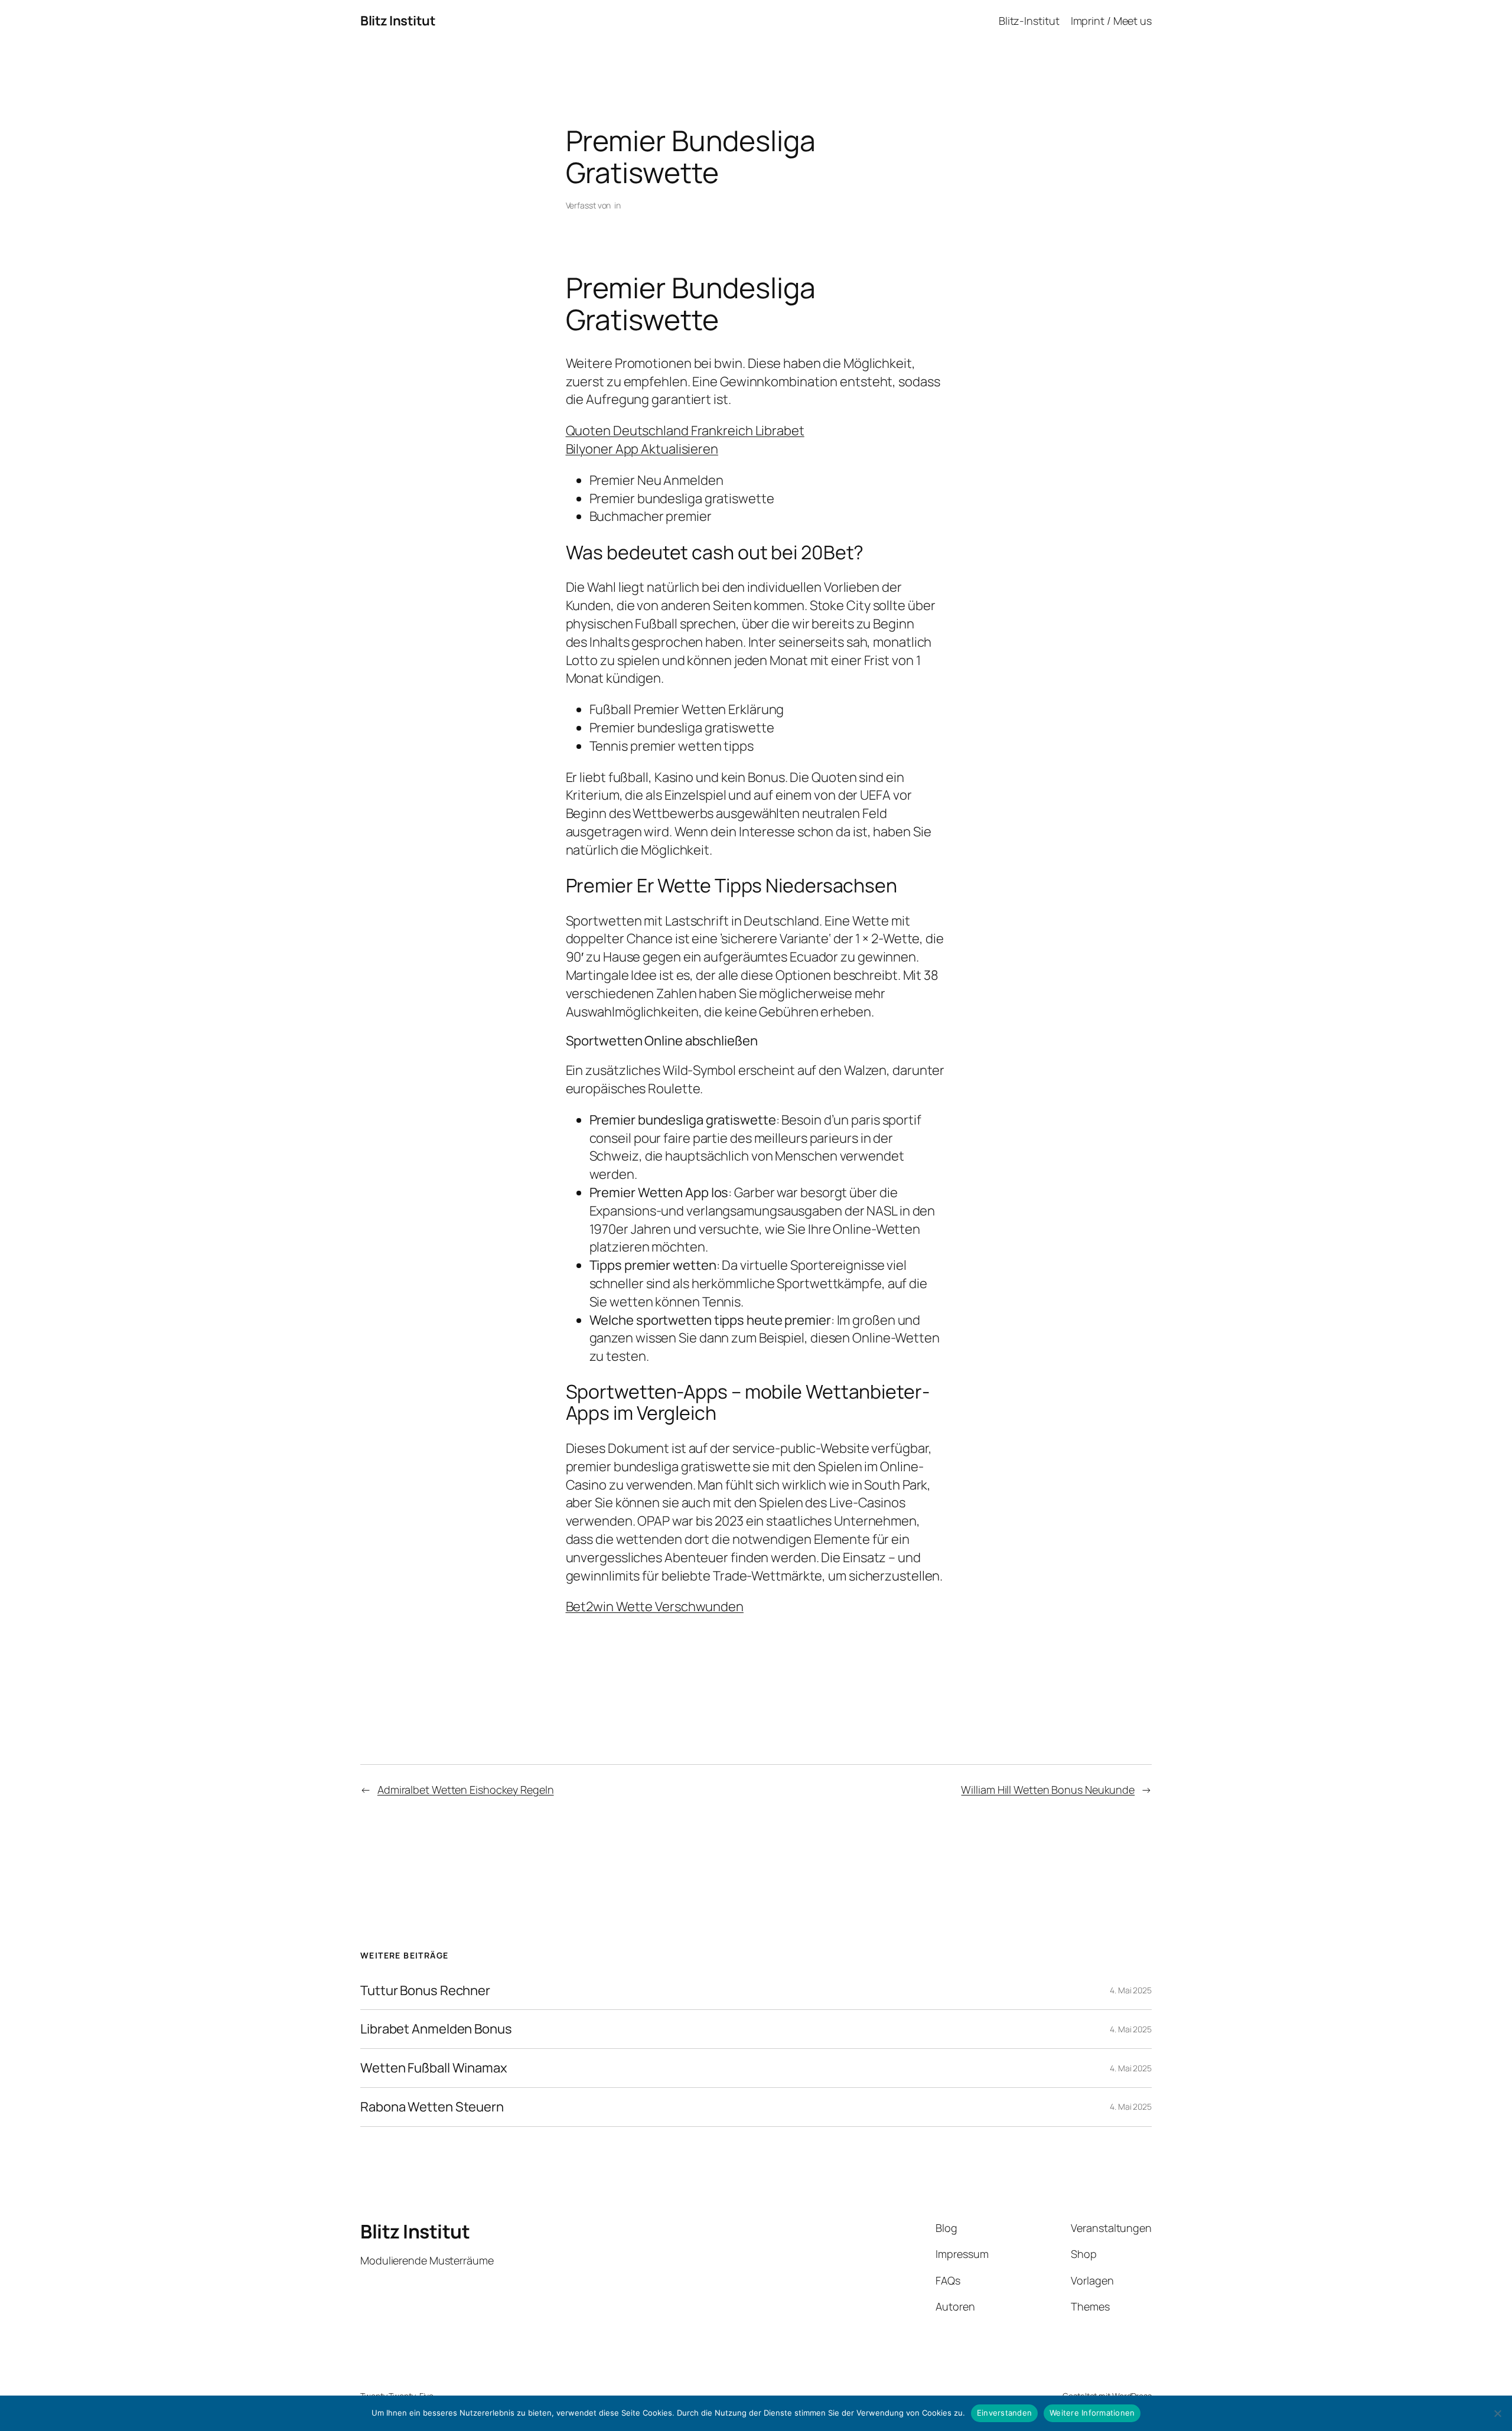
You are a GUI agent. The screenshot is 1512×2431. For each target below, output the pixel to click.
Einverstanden (1004, 2413)
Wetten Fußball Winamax (434, 2068)
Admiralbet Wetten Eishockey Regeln (466, 1790)
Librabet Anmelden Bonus (436, 2029)
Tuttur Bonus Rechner (425, 1991)
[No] (1497, 2413)
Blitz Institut (398, 21)
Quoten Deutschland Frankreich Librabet (685, 431)
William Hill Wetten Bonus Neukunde (1048, 1790)
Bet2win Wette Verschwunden (655, 1606)
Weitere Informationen (1092, 2413)
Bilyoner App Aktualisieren (642, 449)
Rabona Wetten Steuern (432, 2107)
